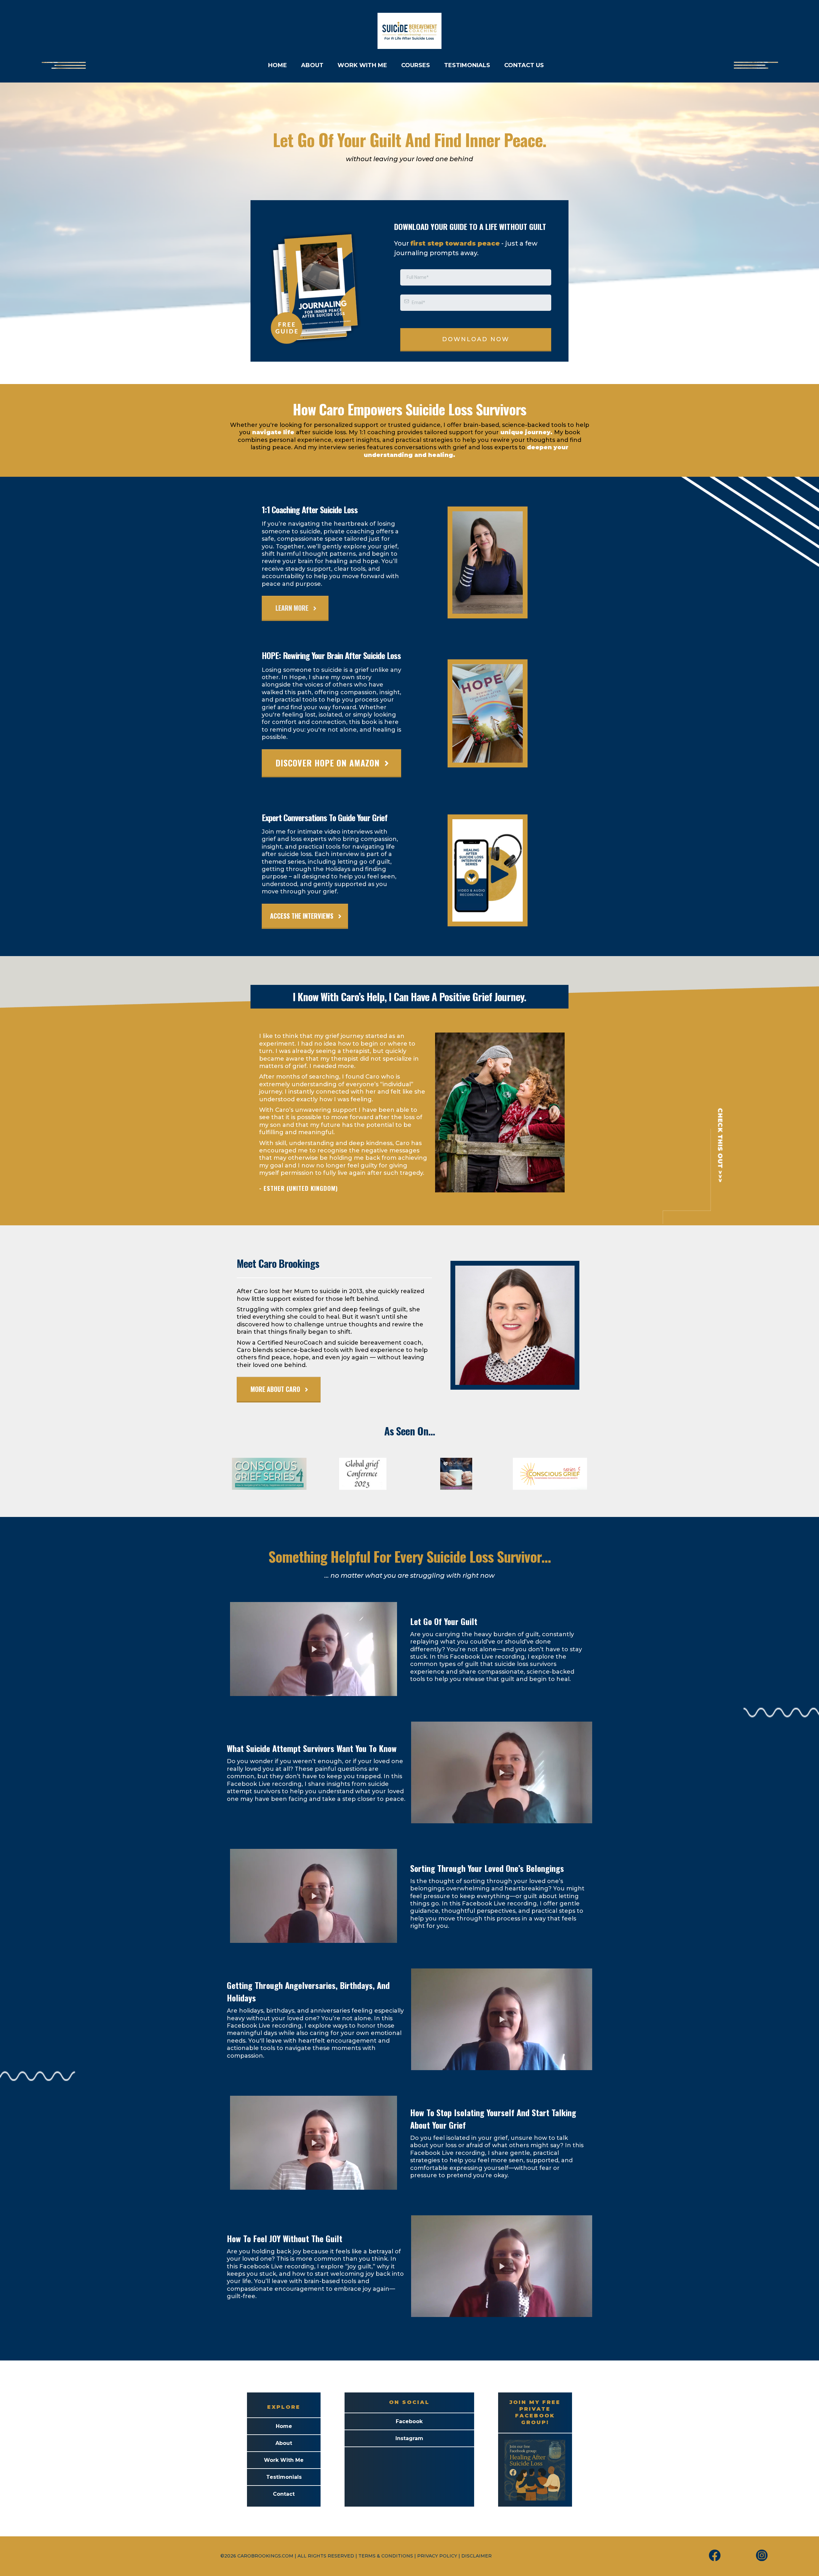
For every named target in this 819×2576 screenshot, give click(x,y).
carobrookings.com (265, 2556)
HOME (278, 65)
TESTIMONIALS (467, 65)
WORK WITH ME (362, 65)
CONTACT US (524, 65)
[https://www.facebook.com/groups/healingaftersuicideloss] (535, 2469)
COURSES (416, 65)
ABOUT (312, 65)
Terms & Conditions (386, 2556)
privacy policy (437, 2556)
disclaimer (477, 2556)
